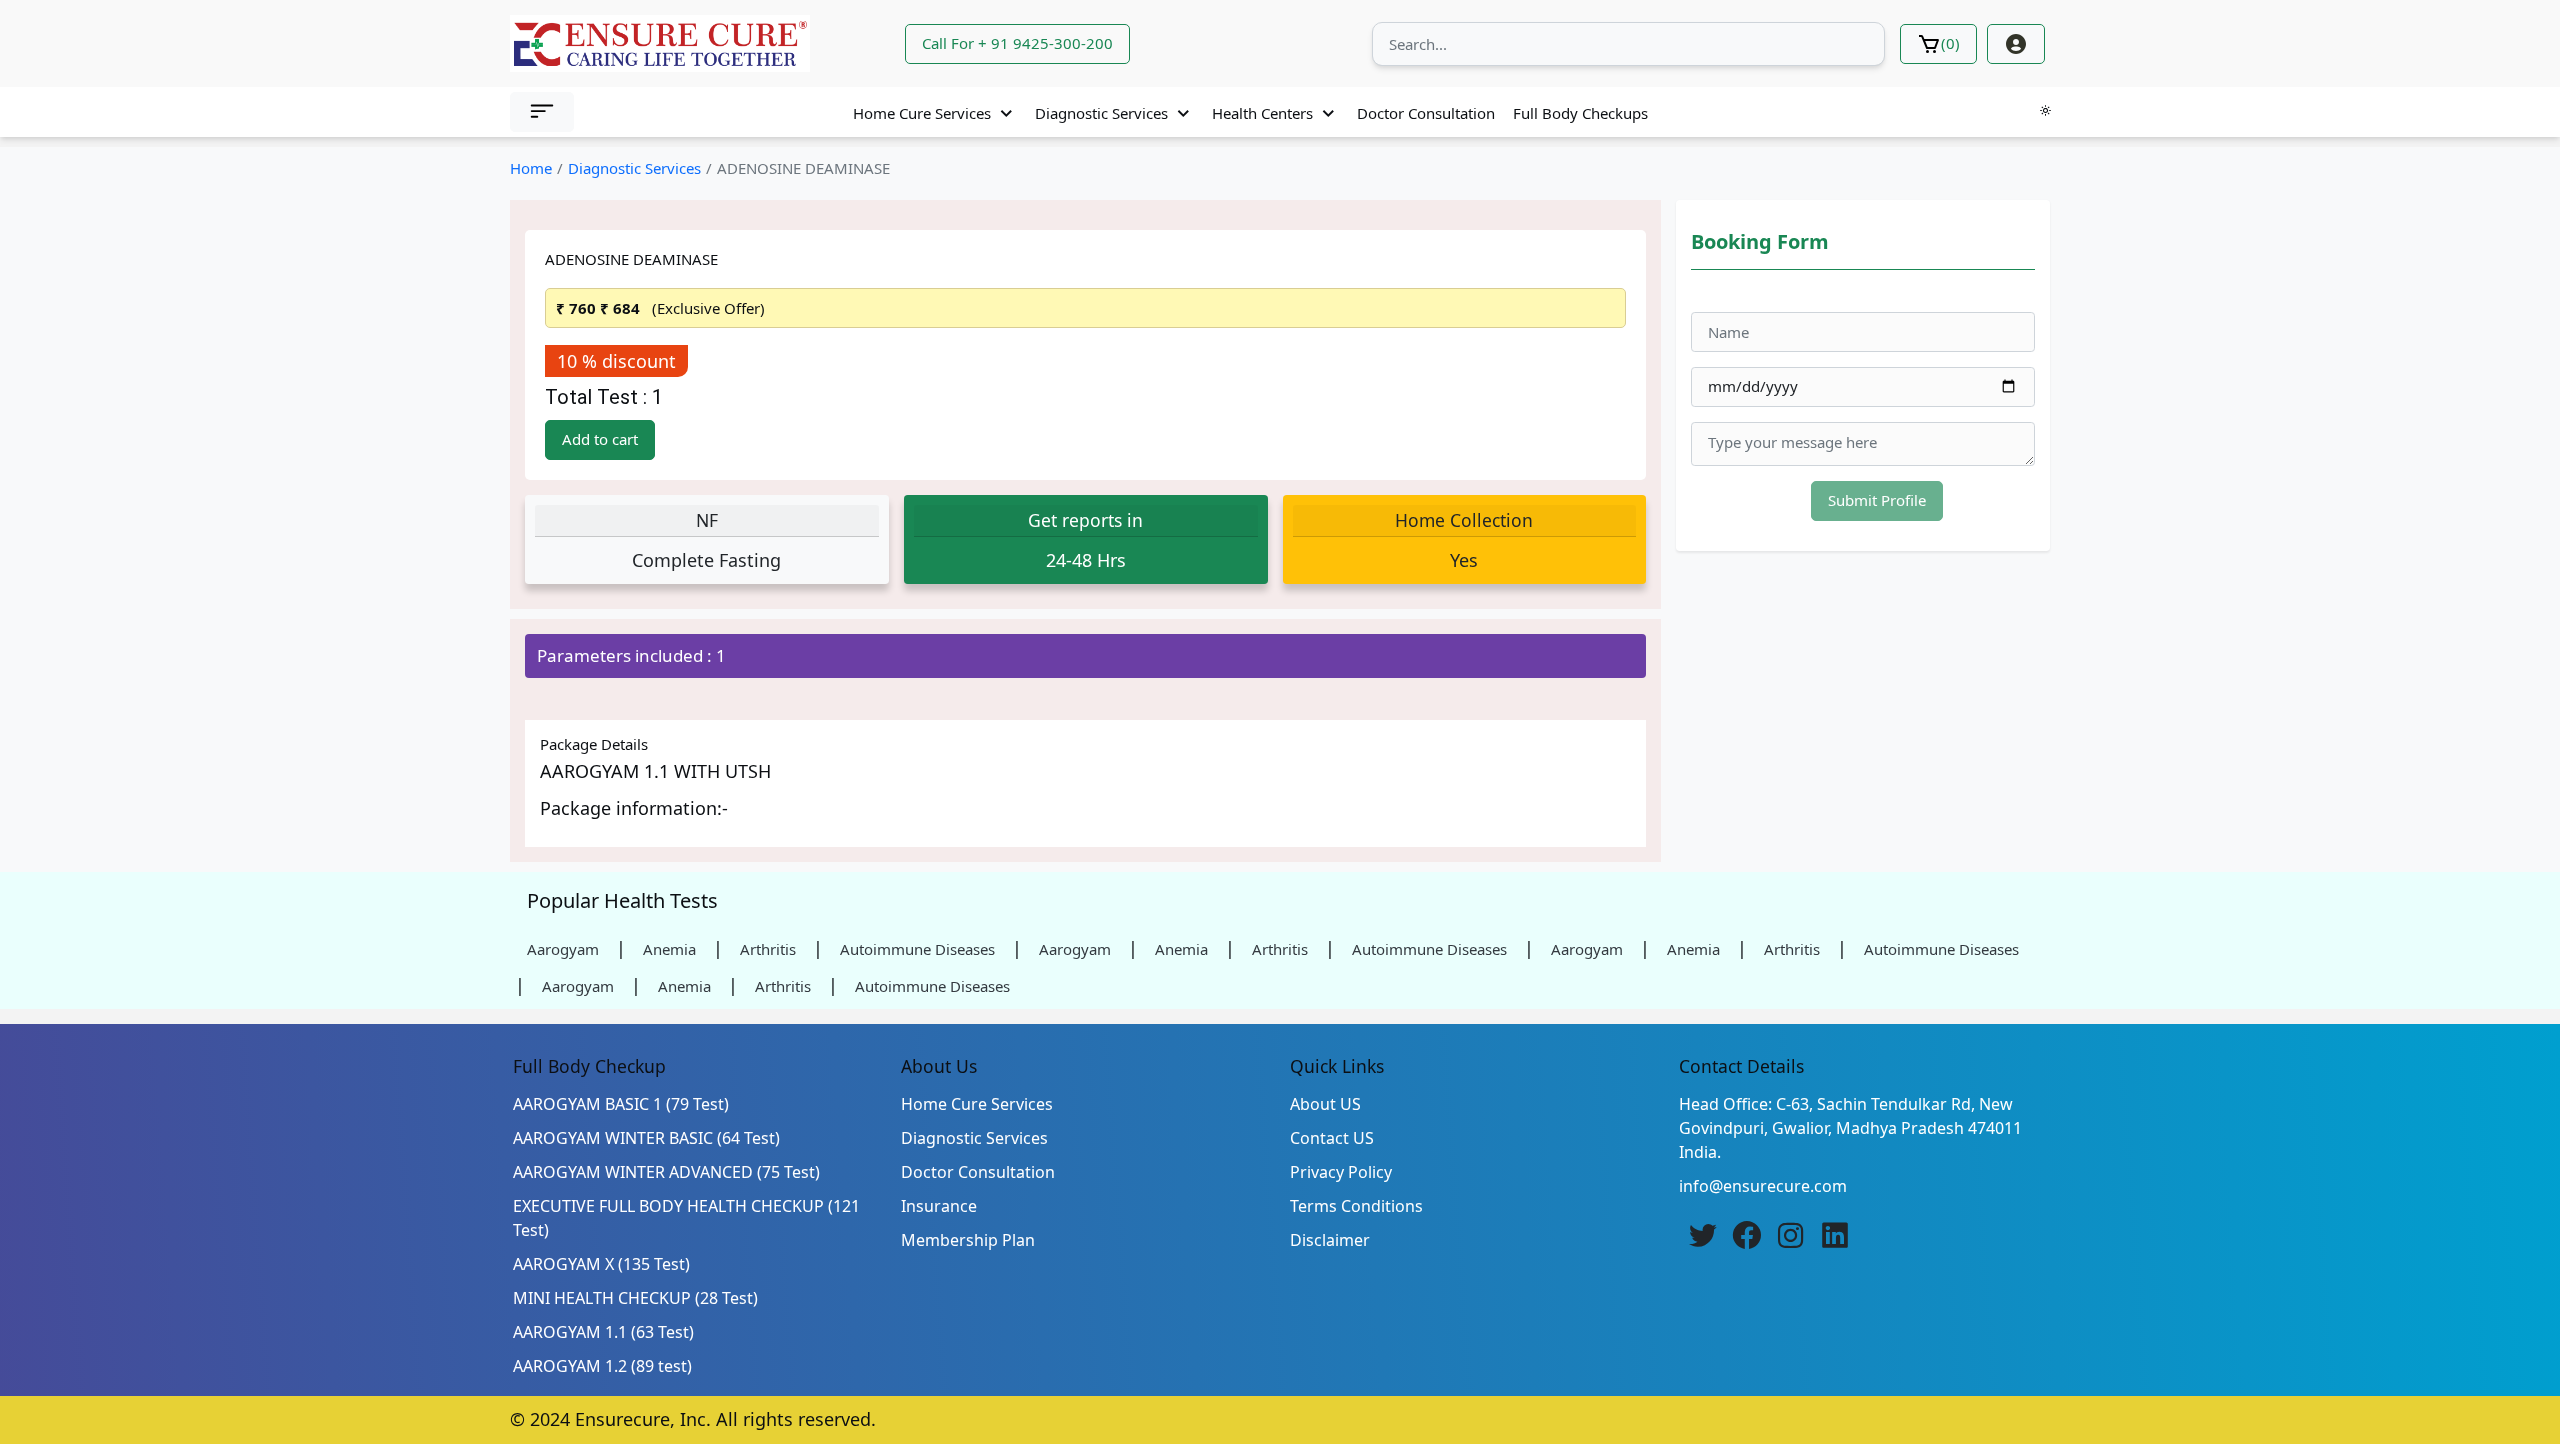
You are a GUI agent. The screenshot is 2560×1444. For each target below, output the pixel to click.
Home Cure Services (922, 113)
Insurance (939, 1206)
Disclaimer (1330, 1240)
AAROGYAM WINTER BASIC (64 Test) (646, 1138)
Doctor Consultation (1426, 113)
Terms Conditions (1356, 1206)
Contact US (1332, 1138)
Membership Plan (968, 1240)
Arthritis (768, 949)
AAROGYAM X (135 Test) (601, 1264)
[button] (542, 112)
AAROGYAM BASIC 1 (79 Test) (621, 1104)
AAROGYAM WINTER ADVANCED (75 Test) (666, 1172)
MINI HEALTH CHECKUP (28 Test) (635, 1298)
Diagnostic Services (1101, 113)
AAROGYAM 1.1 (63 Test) (603, 1332)
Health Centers (1262, 113)
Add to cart (600, 439)
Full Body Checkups (1580, 113)
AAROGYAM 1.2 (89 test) (602, 1366)
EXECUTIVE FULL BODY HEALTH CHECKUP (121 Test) (686, 1218)
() (1950, 43)
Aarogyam (563, 949)
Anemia (669, 949)
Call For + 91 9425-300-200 (1017, 43)
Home (531, 168)
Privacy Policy (1341, 1172)
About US (1325, 1104)
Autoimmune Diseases (917, 949)
